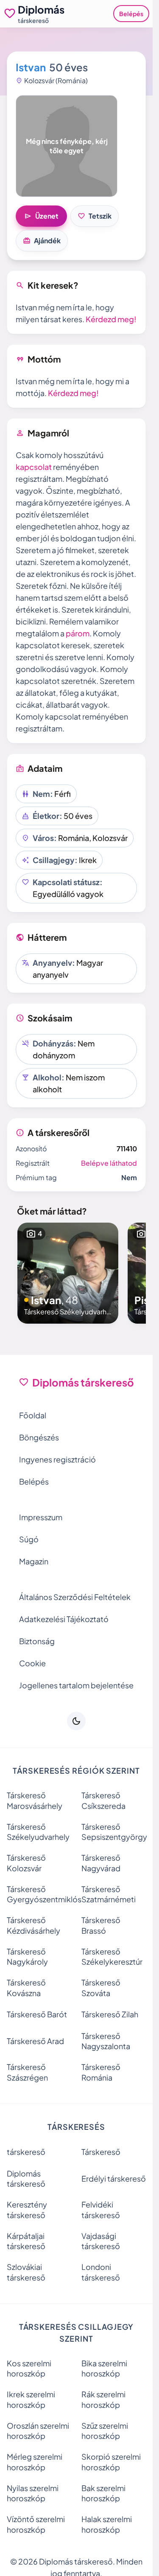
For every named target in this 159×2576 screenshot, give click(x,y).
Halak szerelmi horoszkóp (107, 2524)
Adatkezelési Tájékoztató (64, 1619)
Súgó (29, 1539)
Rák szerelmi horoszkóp (103, 2399)
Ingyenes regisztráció (57, 1459)
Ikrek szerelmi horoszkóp (31, 2399)
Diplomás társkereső (26, 2179)
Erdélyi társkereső (114, 2178)
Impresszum (41, 1517)
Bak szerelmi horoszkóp (103, 2493)
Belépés (131, 14)
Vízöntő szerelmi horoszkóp (36, 2524)
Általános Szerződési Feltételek (75, 1597)
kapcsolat (34, 467)
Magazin (34, 1561)
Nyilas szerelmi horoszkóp (33, 2493)
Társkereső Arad (35, 2041)
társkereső (26, 2152)
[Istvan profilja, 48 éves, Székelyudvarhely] (68, 1273)
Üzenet (41, 216)
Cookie (32, 1663)
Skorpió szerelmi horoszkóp (111, 2462)
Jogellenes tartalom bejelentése (76, 1685)
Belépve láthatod (109, 1163)
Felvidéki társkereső (101, 2210)
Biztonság (37, 1641)
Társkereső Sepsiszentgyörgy (114, 1832)
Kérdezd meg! (111, 319)
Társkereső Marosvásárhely (35, 1800)
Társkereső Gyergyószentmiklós (39, 1894)
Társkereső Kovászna (26, 1988)
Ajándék (42, 241)
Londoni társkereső (101, 2272)
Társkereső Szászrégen (27, 2072)
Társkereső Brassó (101, 1925)
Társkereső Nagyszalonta (106, 2041)
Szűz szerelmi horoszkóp (105, 2431)
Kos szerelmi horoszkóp (29, 2368)
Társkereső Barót (37, 2014)
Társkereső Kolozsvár (26, 1863)
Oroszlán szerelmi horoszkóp (38, 2431)
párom (78, 633)
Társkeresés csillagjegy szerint (77, 2333)
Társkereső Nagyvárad (101, 1863)
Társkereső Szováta (101, 1988)
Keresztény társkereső (27, 2210)
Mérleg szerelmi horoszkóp (35, 2462)
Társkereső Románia (101, 2072)
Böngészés (39, 1437)
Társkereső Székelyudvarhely (38, 1832)
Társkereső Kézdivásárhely (33, 1925)
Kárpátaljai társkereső (26, 2241)
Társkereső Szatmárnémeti (109, 1894)
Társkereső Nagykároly (27, 1957)
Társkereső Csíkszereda (103, 1800)
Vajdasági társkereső (101, 2241)
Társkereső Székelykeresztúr (112, 1957)
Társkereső (101, 2152)
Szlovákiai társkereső (26, 2272)
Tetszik (95, 216)
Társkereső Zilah (110, 2014)
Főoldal (33, 1415)
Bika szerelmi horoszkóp (104, 2368)
